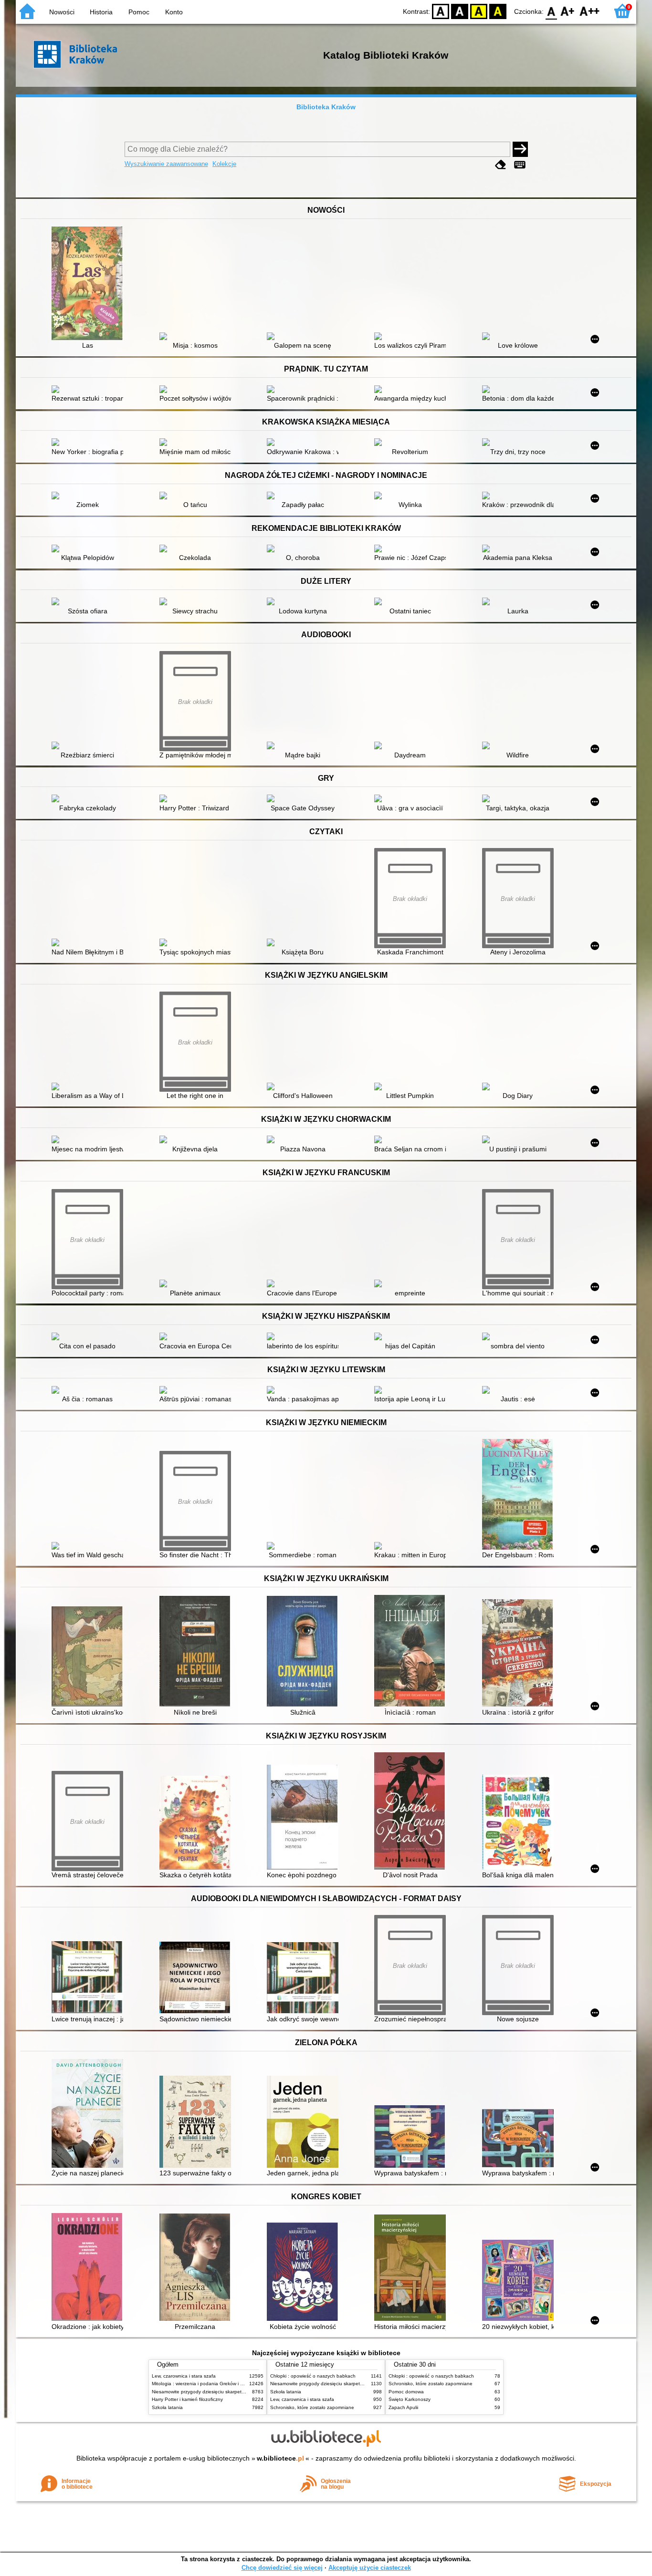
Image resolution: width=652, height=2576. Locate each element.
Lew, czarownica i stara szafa (184, 2376)
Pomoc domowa (406, 2392)
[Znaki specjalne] (520, 165)
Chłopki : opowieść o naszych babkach (313, 2376)
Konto (174, 12)
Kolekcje (224, 164)
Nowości (62, 12)
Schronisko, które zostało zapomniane (312, 2407)
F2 (590, 11)
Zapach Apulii (403, 2407)
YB (479, 11)
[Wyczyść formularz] (501, 165)
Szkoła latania (167, 2407)
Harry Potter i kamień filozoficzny (187, 2399)
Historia (101, 12)
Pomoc (139, 12)
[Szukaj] (520, 149)
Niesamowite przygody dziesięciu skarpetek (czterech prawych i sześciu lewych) (239, 2392)
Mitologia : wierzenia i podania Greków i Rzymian (205, 2384)
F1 (568, 11)
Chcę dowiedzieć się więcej (282, 2568)
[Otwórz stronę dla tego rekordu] (90, 284)
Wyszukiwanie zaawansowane (166, 164)
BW (460, 11)
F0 (552, 11)
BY (498, 11)
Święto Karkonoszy (410, 2399)
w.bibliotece (280, 2458)
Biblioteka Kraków (326, 107)
